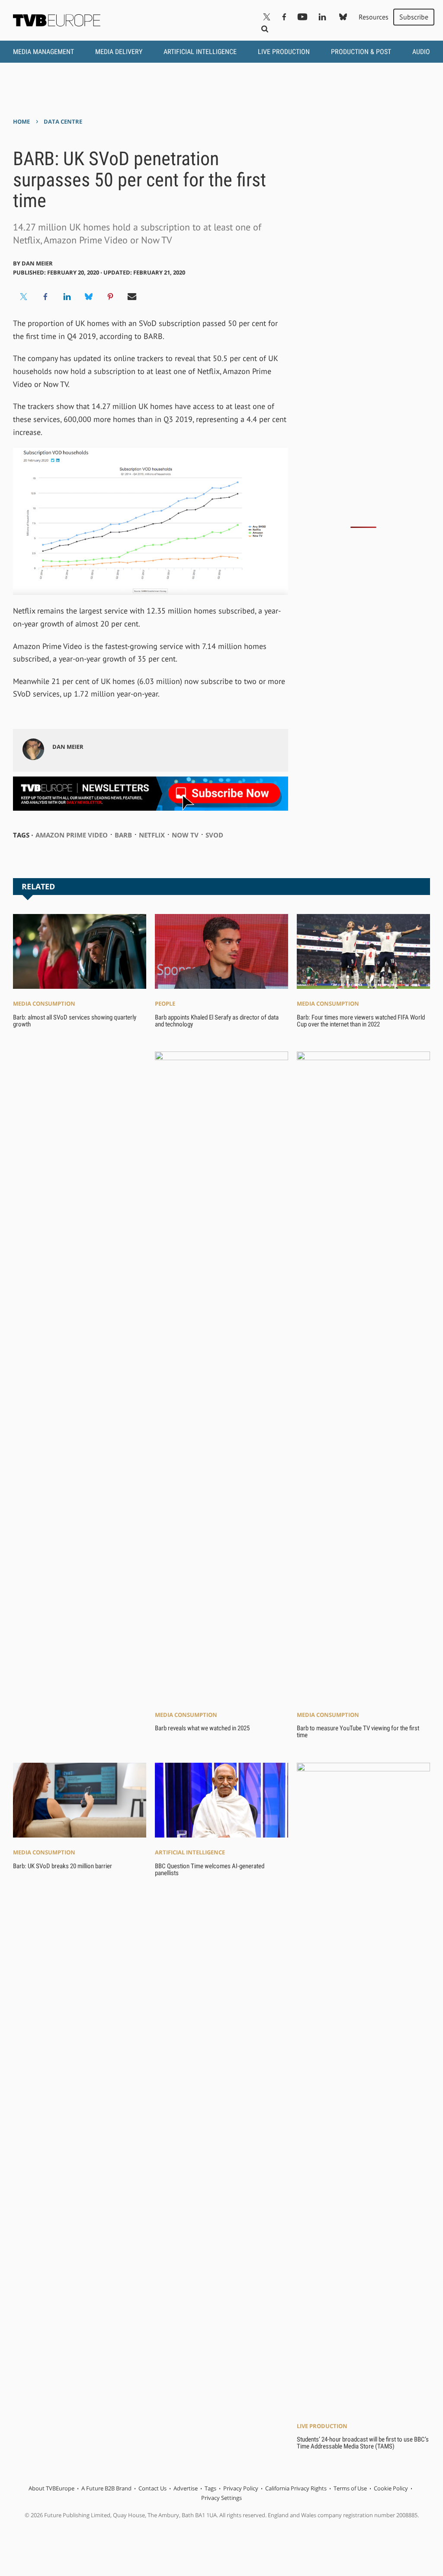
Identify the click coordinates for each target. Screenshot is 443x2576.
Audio (421, 52)
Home (21, 121)
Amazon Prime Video (72, 835)
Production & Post (361, 52)
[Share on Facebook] (45, 297)
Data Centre (63, 121)
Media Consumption (44, 1004)
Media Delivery (119, 52)
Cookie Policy (391, 2488)
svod (214, 835)
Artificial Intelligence (200, 52)
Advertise (186, 2488)
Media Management (43, 52)
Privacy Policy (241, 2488)
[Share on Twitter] (24, 297)
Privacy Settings (221, 2498)
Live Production (284, 52)
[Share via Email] (132, 297)
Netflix (152, 835)
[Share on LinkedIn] (67, 297)
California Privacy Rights (296, 2488)
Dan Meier (37, 263)
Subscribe (414, 17)
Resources (374, 17)
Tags (210, 2488)
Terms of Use (350, 2488)
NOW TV (185, 835)
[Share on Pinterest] (110, 297)
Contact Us (152, 2488)
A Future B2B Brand (106, 2488)
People (165, 1004)
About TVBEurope (51, 2488)
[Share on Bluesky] (89, 297)
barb (123, 835)
